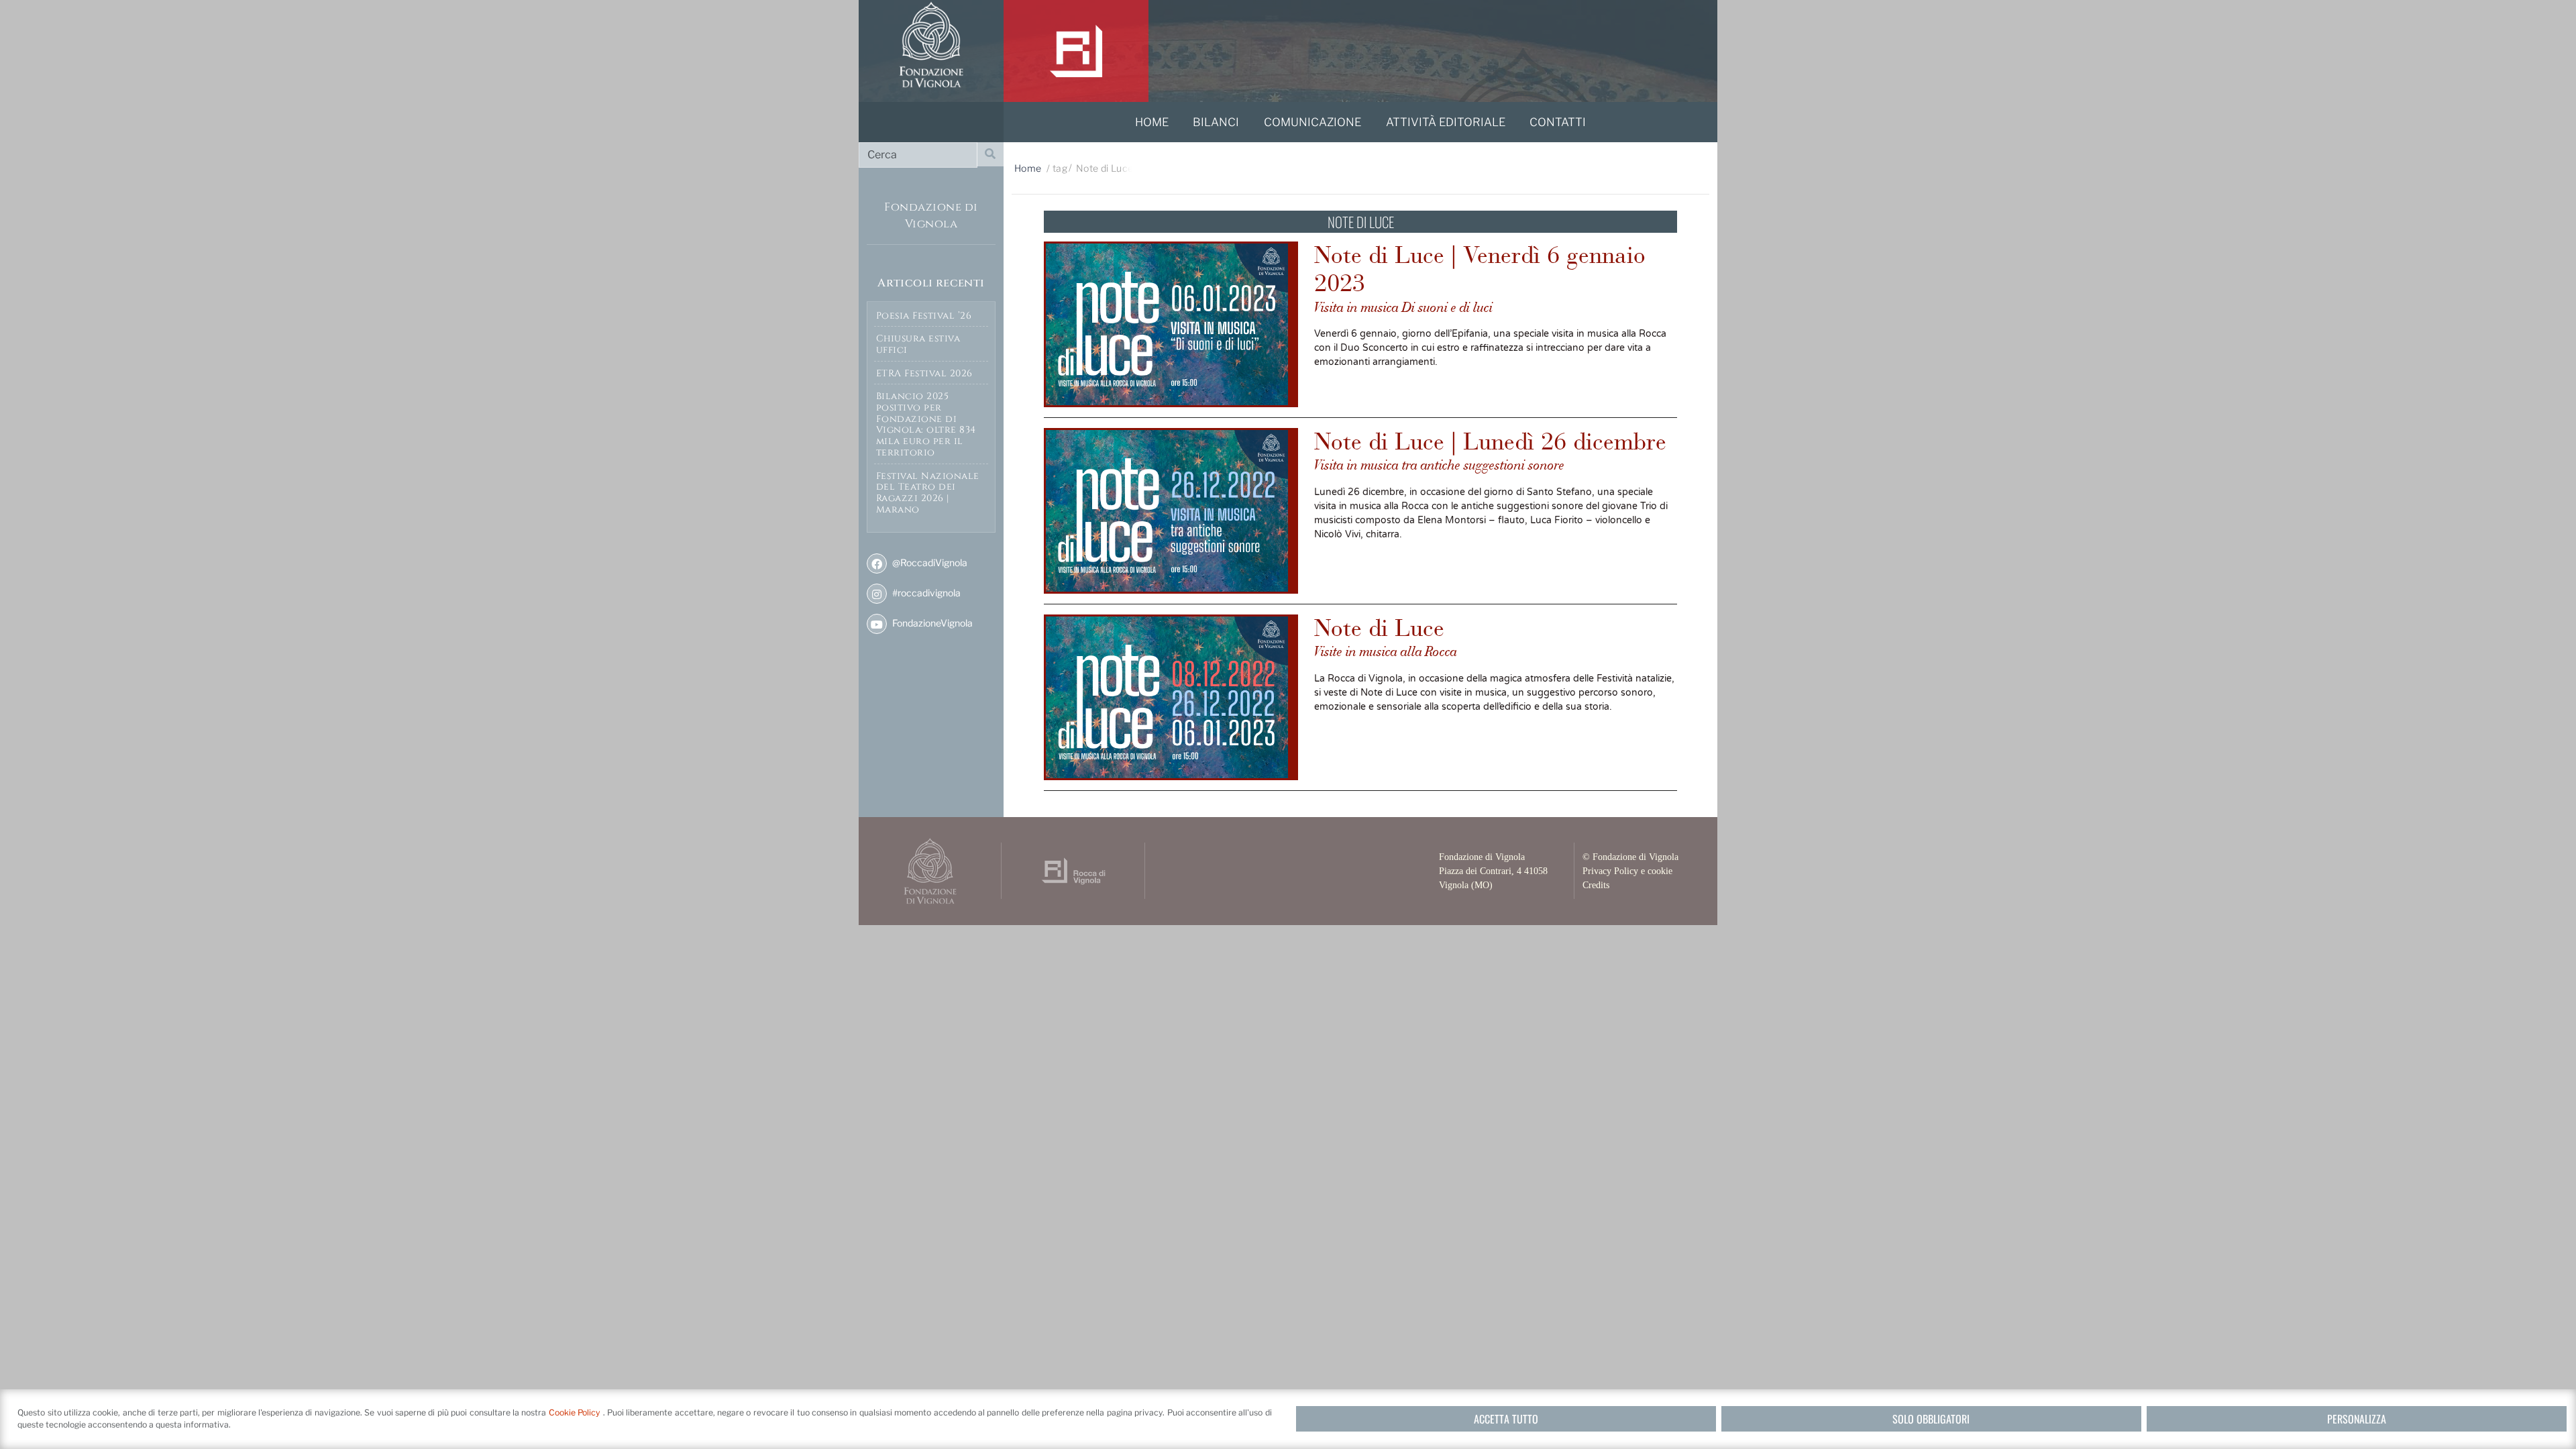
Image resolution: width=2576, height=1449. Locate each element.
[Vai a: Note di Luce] (1171, 697)
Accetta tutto (1506, 1419)
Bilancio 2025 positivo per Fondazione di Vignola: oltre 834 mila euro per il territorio (926, 424)
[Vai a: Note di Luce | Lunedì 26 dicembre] (1171, 511)
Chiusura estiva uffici (918, 344)
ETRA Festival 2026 (924, 373)
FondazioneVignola (931, 623)
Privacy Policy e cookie (1627, 871)
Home (1028, 168)
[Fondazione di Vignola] (931, 51)
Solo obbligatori (1931, 1419)
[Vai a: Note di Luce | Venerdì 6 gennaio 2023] (1171, 324)
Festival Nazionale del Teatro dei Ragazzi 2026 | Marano (928, 493)
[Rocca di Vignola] (1076, 51)
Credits (1596, 885)
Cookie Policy (576, 1412)
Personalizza (2357, 1419)
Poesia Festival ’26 (924, 316)
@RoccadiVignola (929, 562)
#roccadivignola (925, 593)
